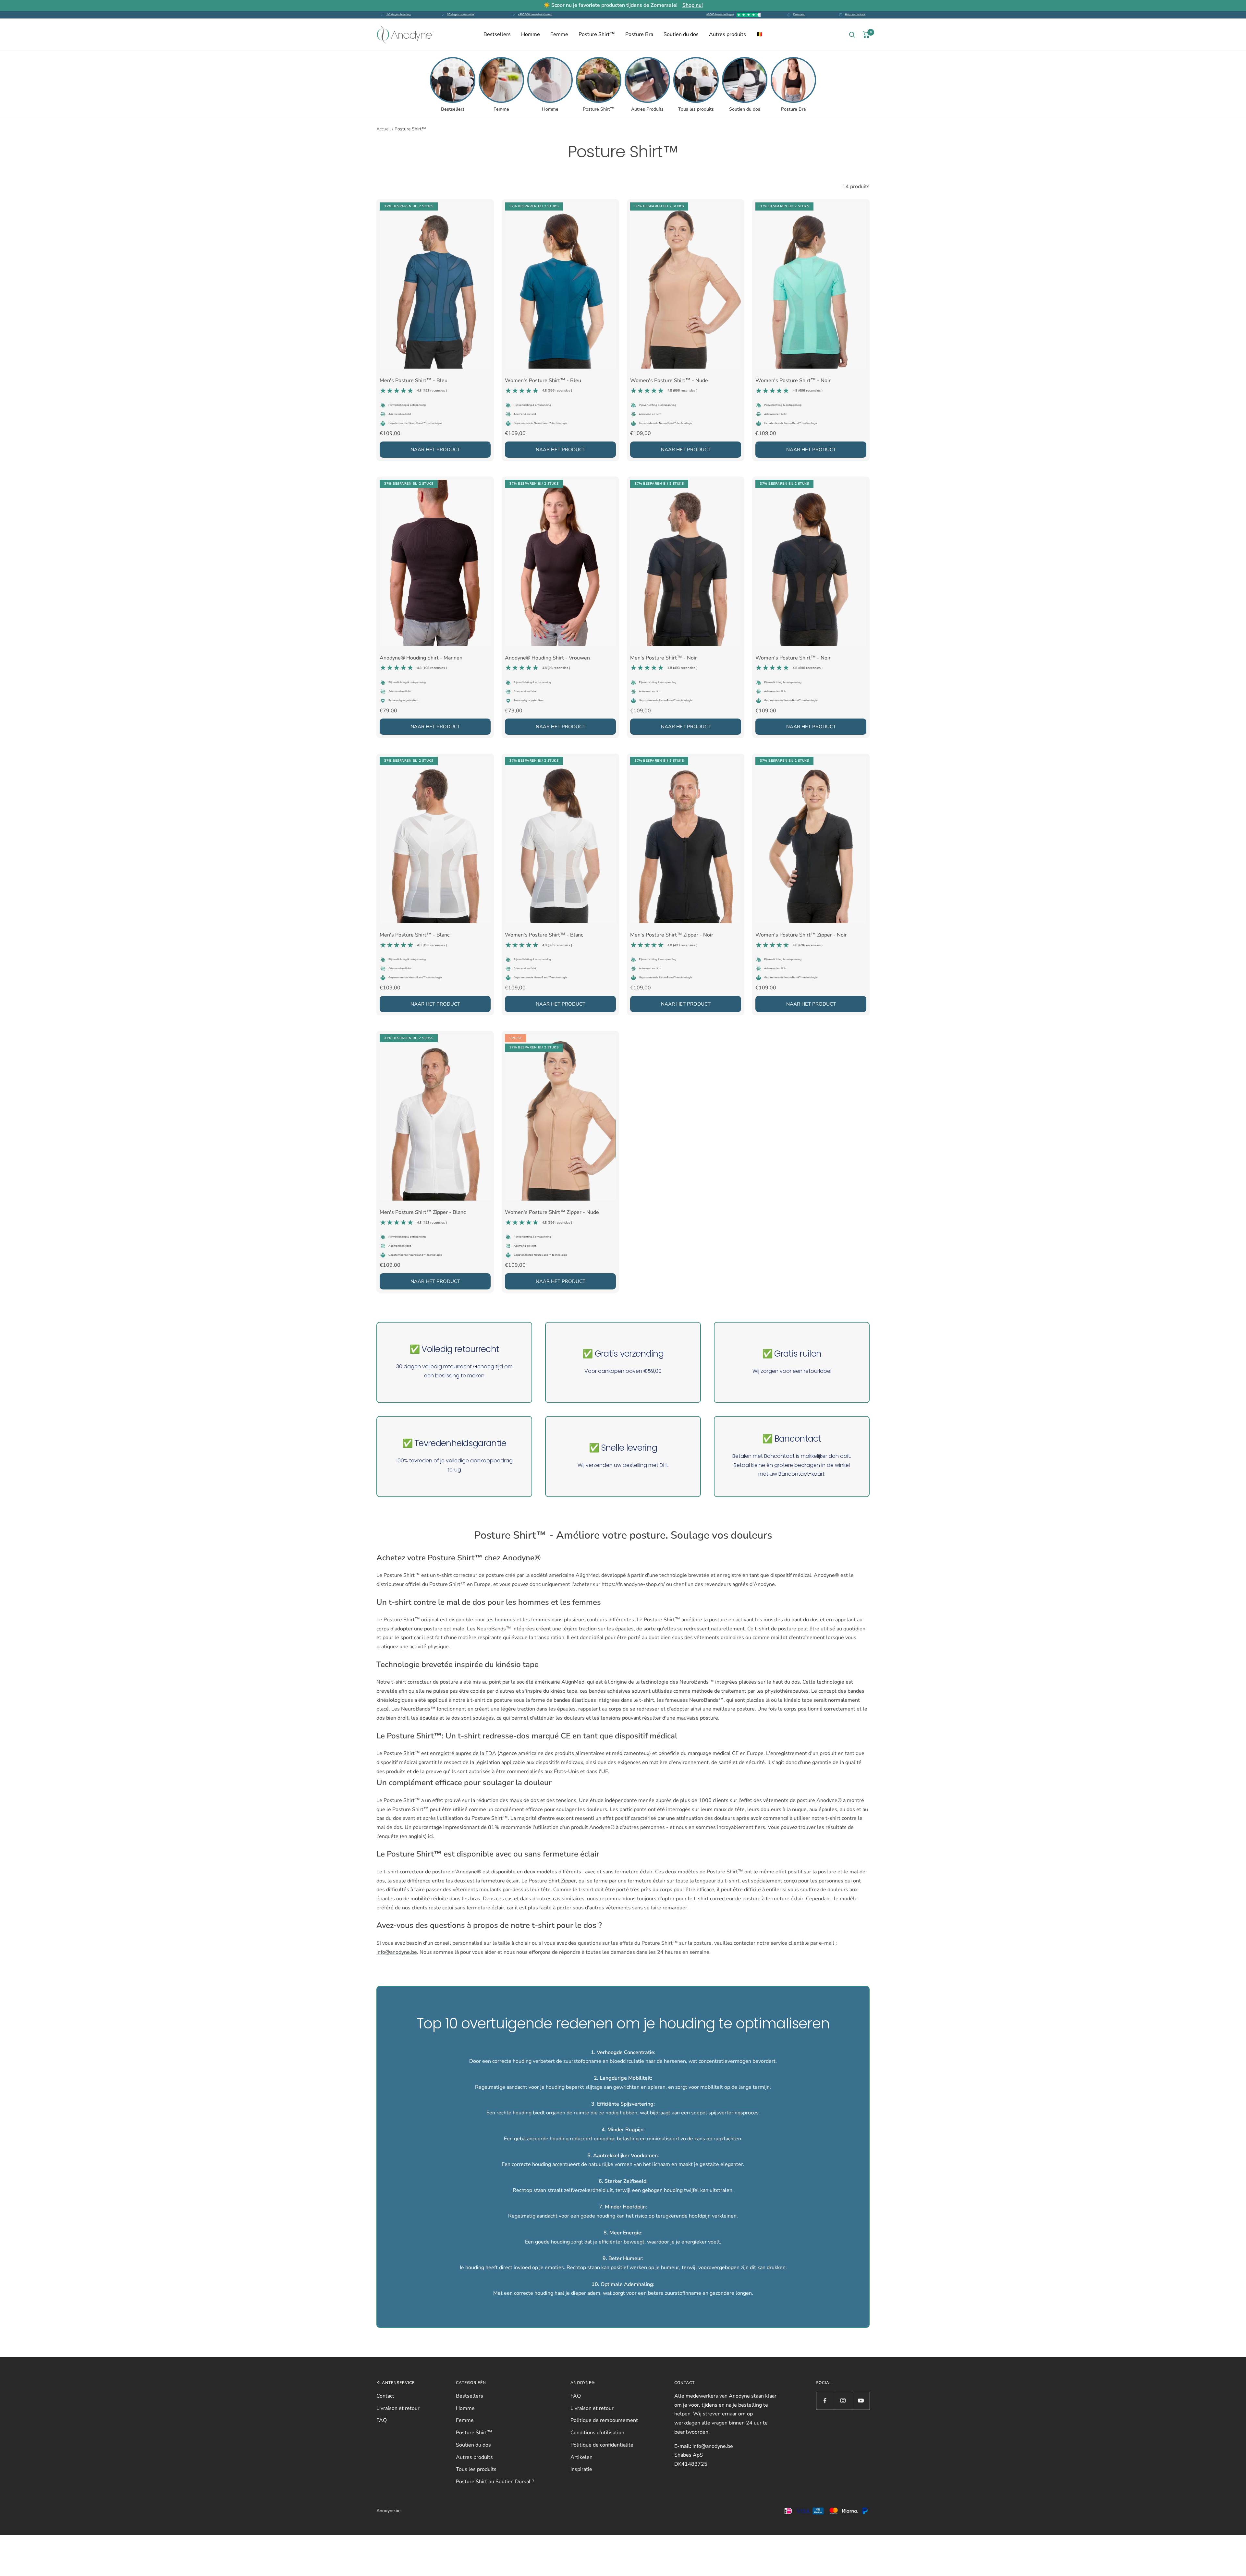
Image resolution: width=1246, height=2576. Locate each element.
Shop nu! (693, 5)
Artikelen (581, 2457)
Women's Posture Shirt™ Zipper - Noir (801, 939)
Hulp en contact (855, 14)
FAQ (382, 2420)
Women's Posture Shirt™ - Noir (793, 385)
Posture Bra (639, 34)
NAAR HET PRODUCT (435, 450)
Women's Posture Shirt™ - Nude (669, 385)
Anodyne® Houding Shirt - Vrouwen (547, 662)
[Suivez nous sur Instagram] (843, 2401)
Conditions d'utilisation (597, 2433)
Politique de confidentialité (602, 2445)
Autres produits (727, 34)
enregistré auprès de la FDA (463, 1753)
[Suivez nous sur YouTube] (861, 2401)
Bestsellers (497, 34)
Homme (531, 34)
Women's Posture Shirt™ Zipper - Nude (552, 1217)
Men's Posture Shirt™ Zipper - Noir (672, 939)
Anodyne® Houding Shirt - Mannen (421, 662)
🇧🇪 (760, 34)
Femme (559, 34)
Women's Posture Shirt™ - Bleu (543, 385)
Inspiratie (581, 2469)
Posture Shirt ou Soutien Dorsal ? (495, 2482)
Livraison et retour (398, 2408)
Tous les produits (476, 2469)
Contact (385, 2396)
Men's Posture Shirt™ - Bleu (414, 385)
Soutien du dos (681, 34)
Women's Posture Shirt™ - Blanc (544, 939)
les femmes (537, 1620)
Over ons (799, 14)
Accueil (384, 129)
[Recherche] (852, 35)
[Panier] (866, 35)
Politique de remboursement (604, 2420)
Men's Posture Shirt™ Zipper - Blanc (423, 1217)
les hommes (501, 1620)
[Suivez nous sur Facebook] (825, 2401)
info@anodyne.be (397, 1952)
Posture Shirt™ (597, 34)
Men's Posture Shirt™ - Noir (664, 662)
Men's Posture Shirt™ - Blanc (415, 939)
